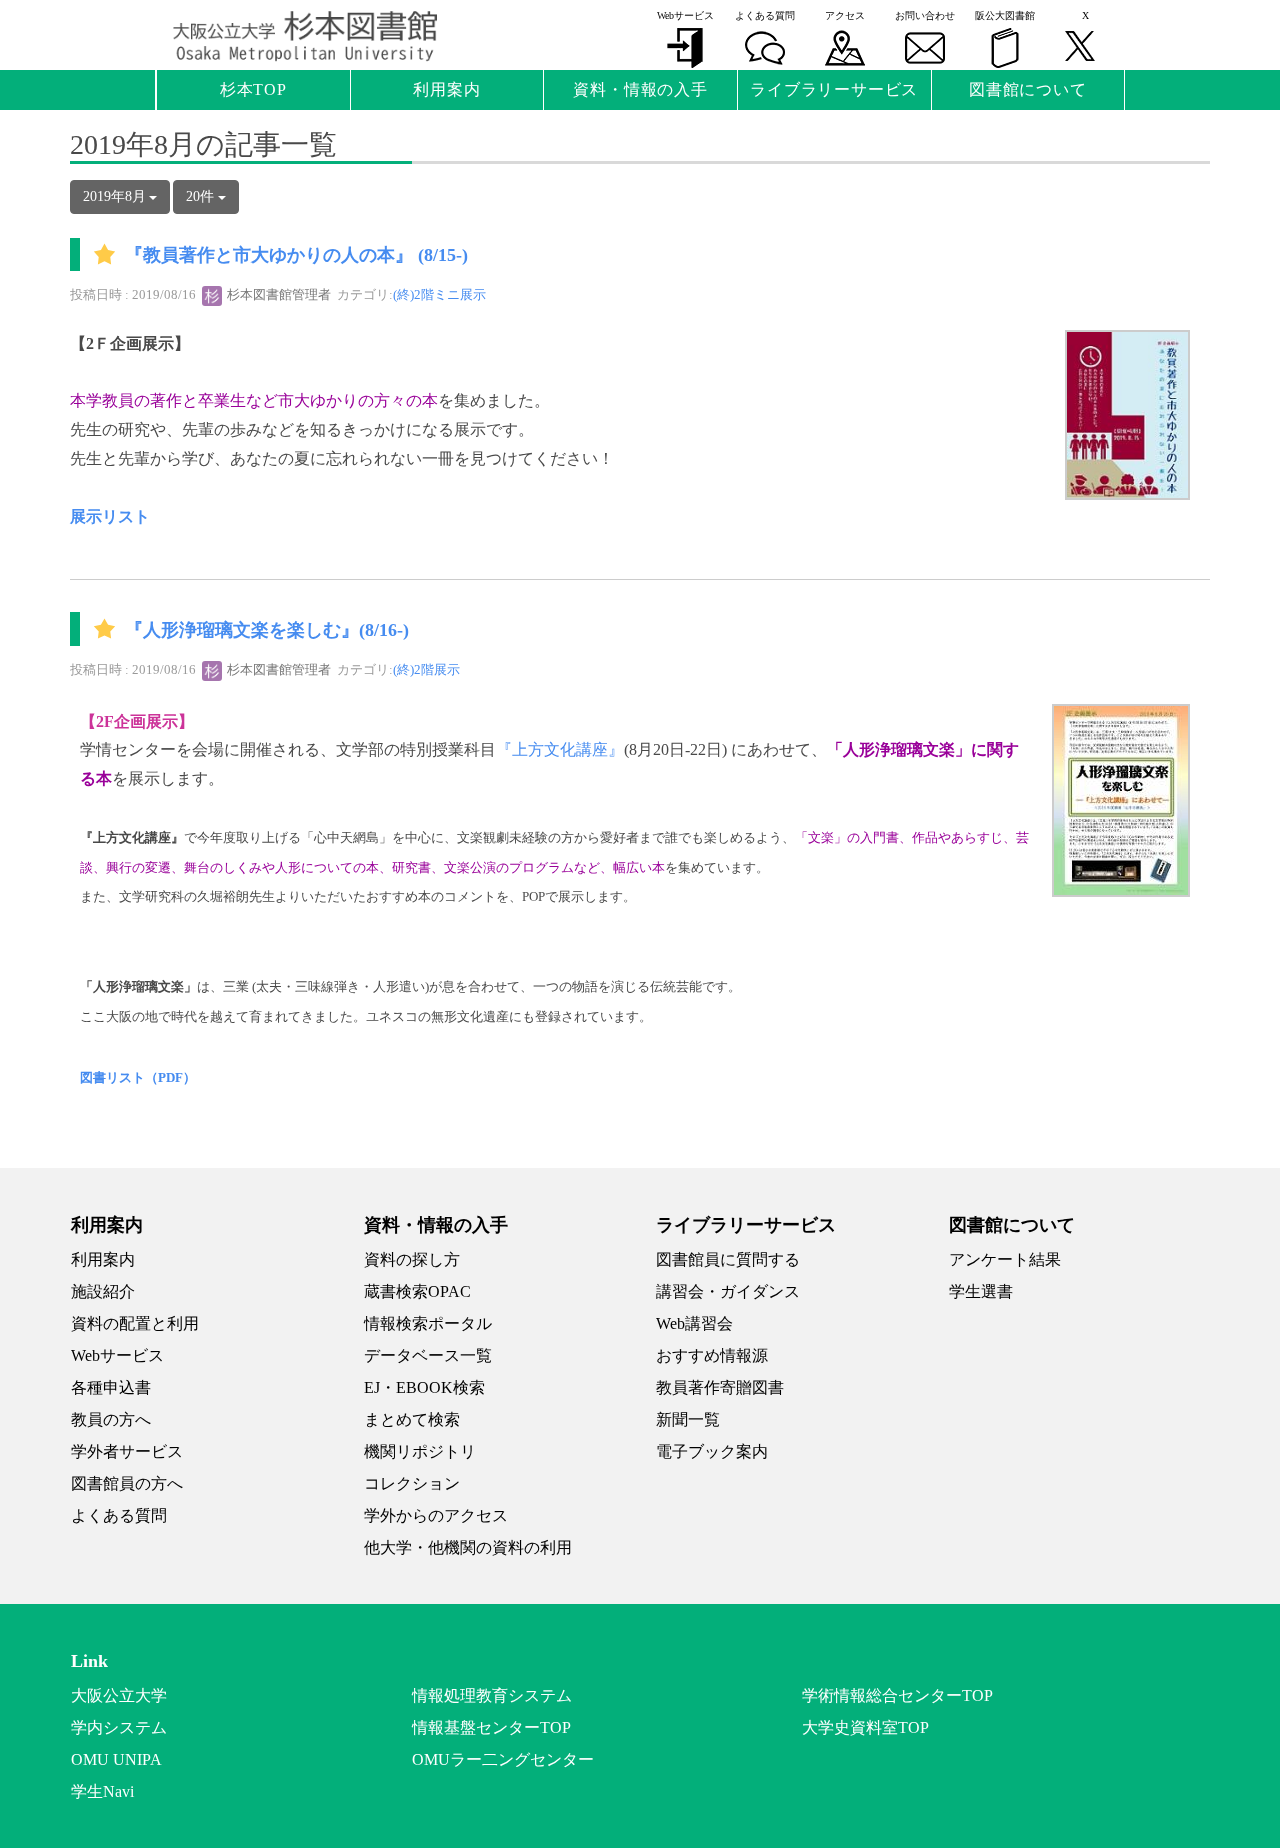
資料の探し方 (412, 1259)
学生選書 (981, 1291)
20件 (202, 196)
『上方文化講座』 (560, 749)
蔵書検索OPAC (417, 1291)
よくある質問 (119, 1515)
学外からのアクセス (436, 1515)
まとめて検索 (412, 1419)
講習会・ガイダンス (728, 1291)
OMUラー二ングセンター (503, 1759)
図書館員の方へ (127, 1483)
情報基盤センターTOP (491, 1727)
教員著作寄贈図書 (720, 1387)
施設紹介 (103, 1291)
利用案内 (103, 1259)
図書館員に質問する (728, 1259)
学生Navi (102, 1791)
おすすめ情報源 (712, 1355)
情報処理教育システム (492, 1695)
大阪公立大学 (119, 1695)
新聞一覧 (688, 1419)
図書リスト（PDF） (138, 1078)
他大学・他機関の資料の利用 (468, 1547)
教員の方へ (111, 1419)
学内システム (119, 1727)
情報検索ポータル (428, 1323)
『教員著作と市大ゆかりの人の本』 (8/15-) (296, 256)
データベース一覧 (428, 1355)
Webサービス (117, 1355)
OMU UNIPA (116, 1759)
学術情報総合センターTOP (897, 1695)
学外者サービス (127, 1451)
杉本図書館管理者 (277, 294)
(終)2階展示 (426, 669)
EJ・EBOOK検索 (424, 1387)
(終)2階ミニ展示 (439, 294)
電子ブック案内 (712, 1451)
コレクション (412, 1483)
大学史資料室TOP (865, 1727)
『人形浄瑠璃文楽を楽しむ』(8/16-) (267, 630)
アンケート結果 (1005, 1259)
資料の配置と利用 (135, 1323)
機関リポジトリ (420, 1451)
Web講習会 (694, 1323)
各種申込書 (111, 1387)
